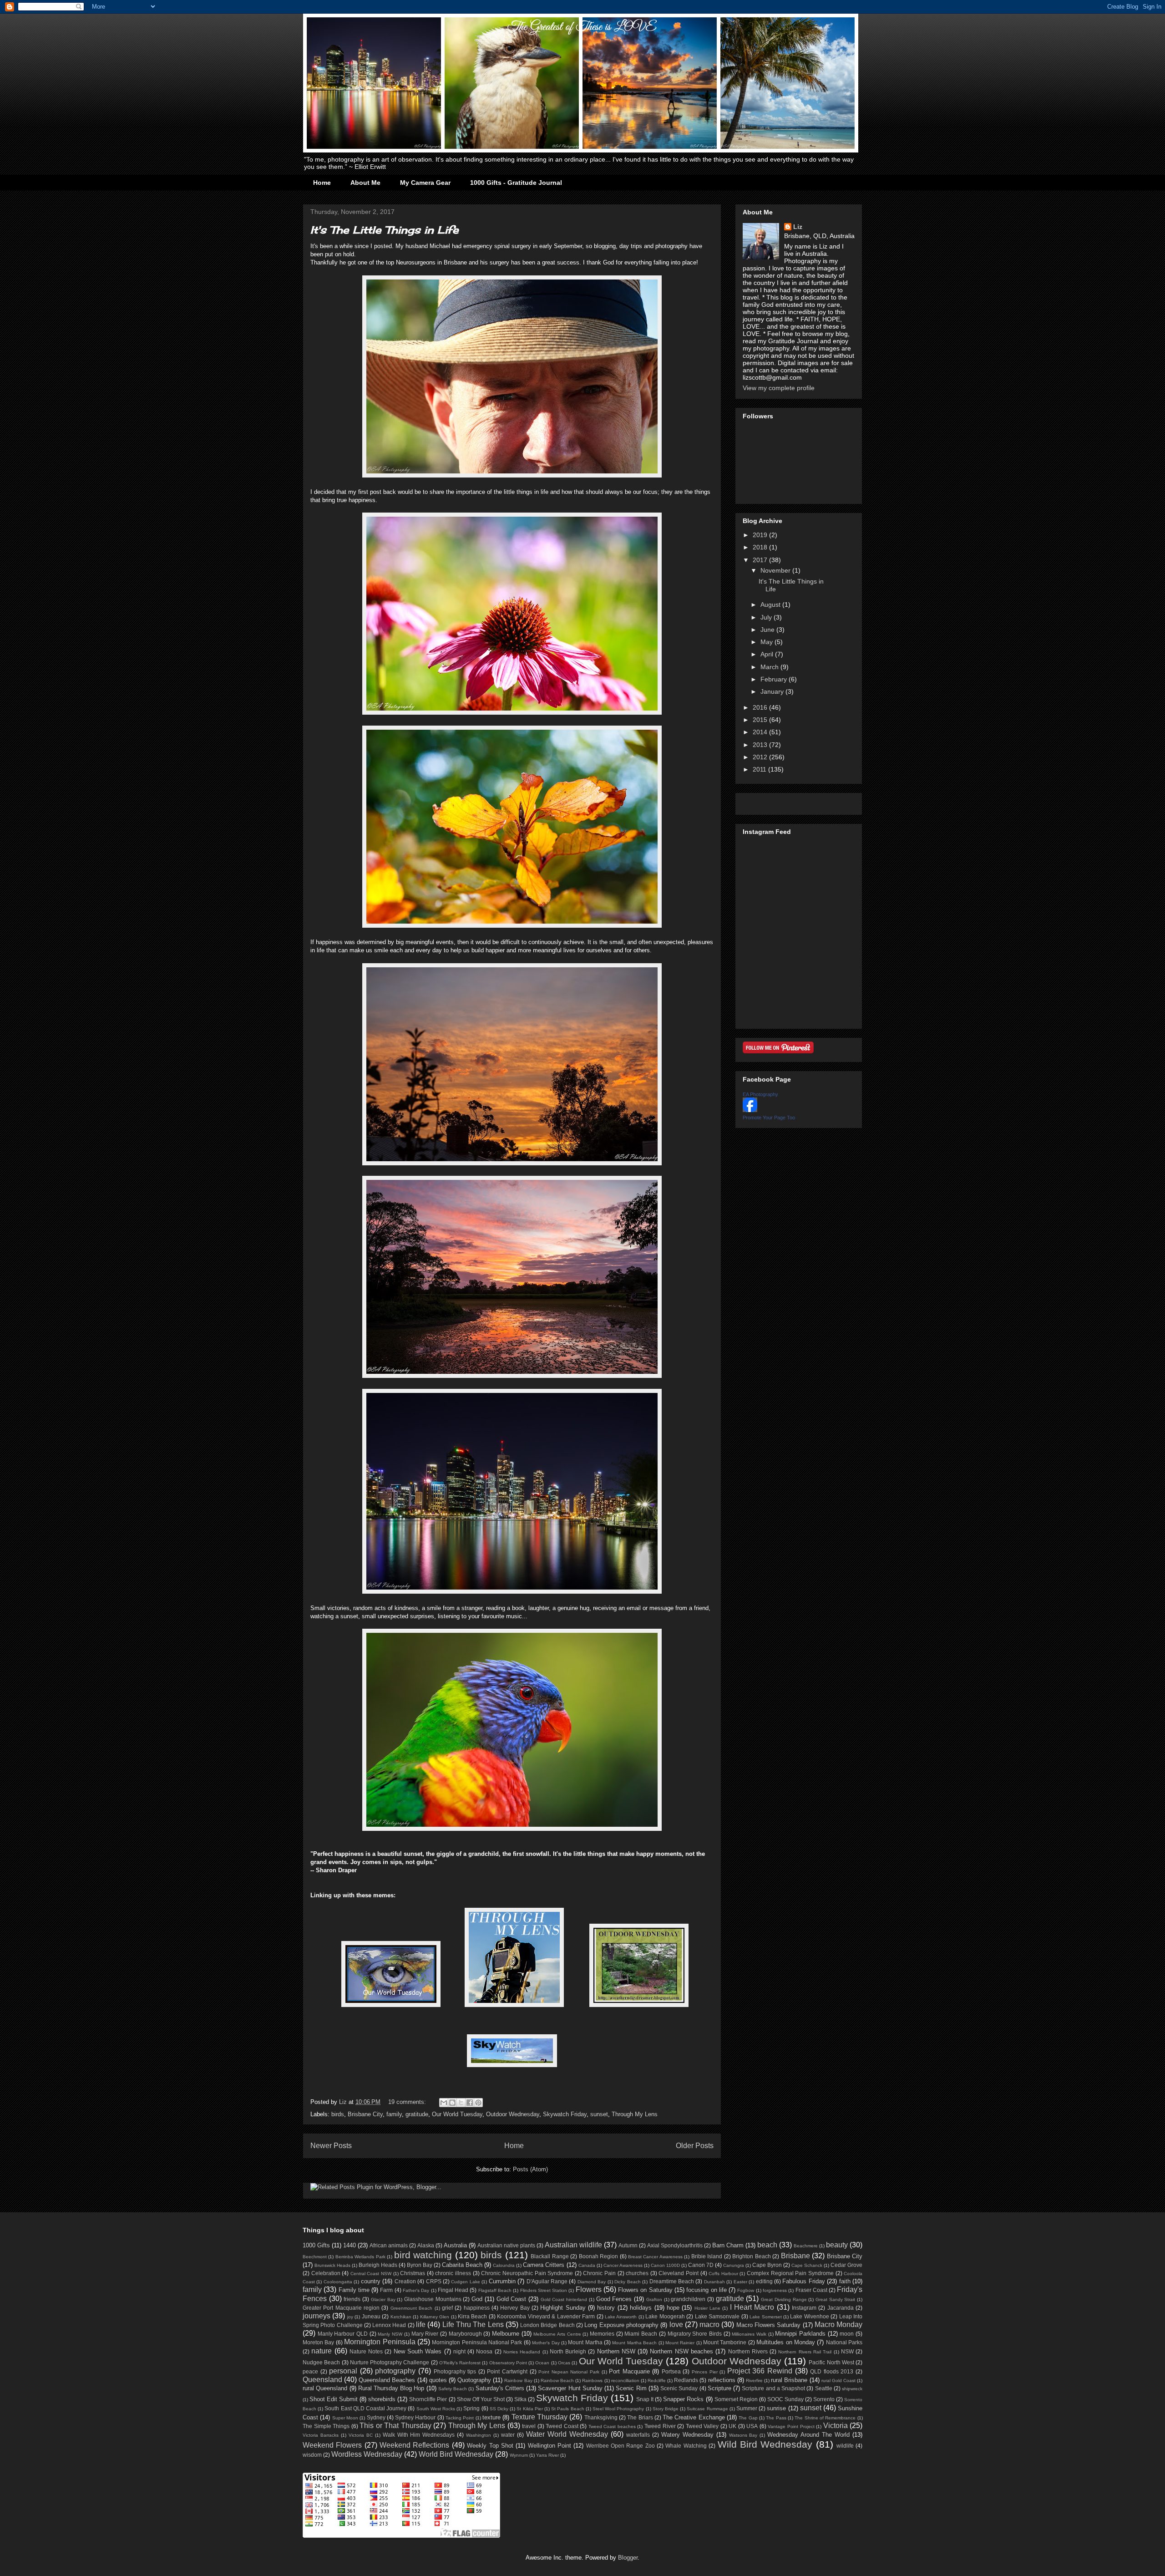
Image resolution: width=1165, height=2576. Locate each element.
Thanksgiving (601, 2417)
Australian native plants (506, 2245)
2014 (761, 732)
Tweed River (660, 2426)
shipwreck (852, 2389)
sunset (599, 2114)
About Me (365, 183)
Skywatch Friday (565, 2114)
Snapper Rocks (683, 2399)
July (767, 617)
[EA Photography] (750, 1110)
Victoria (836, 2426)
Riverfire (754, 2380)
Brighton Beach (751, 2256)
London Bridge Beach (547, 2325)
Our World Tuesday (457, 2114)
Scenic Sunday (679, 2388)
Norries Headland (522, 2352)
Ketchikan (401, 2317)
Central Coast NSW (371, 2274)
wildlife (845, 2446)
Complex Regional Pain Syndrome (790, 2273)
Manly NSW (390, 2334)
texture (491, 2417)
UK (732, 2426)
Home (322, 183)
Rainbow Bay (518, 2380)
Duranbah (714, 2282)
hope (673, 2308)
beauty (837, 2245)
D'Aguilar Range (547, 2281)
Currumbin (502, 2281)
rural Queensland (325, 2388)
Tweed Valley (702, 2426)
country (371, 2281)
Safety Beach (453, 2389)
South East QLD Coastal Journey (365, 2408)
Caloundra (504, 2265)
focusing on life (707, 2290)
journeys (317, 2316)
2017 (761, 560)
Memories (602, 2334)
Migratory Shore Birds (695, 2334)
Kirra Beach (472, 2316)
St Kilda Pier (529, 2409)
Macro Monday (838, 2324)
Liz (798, 227)
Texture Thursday (539, 2417)
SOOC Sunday (785, 2399)
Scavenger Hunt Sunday (570, 2388)
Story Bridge (666, 2409)
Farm (386, 2290)
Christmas (413, 2273)
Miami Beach (641, 2334)
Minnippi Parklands (800, 2334)
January (773, 691)
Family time (354, 2290)
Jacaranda (841, 2308)
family (394, 2114)
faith (845, 2281)
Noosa (484, 2351)
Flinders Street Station (544, 2290)
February (775, 679)
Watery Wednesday (687, 2435)
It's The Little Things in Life (385, 230)
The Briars (640, 2417)
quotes (438, 2380)
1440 (349, 2245)
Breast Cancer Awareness (655, 2257)
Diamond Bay (592, 2282)
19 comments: (408, 2102)
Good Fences (614, 2299)
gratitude (417, 2114)
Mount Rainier (680, 2343)
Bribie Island (707, 2256)
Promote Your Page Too (769, 1118)
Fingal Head (453, 2290)
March (770, 667)
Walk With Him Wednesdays (419, 2435)
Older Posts (695, 2146)
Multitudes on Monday (786, 2342)
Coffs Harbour (723, 2274)
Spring (471, 2408)
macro (709, 2324)
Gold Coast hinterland (564, 2299)
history (606, 2308)
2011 (760, 769)
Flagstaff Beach (495, 2290)
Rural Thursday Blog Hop (391, 2388)
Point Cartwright (507, 2371)
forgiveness (775, 2290)
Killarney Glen (435, 2317)
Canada (587, 2265)
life (421, 2324)
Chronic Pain (599, 2273)
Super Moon (345, 2418)
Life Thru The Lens (473, 2324)
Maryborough (465, 2334)
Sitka (520, 2399)
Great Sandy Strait (835, 2299)
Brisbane (795, 2256)
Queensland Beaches (387, 2380)
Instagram (804, 2308)
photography (395, 2371)
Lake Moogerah (665, 2316)
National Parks (844, 2342)
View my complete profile (779, 388)
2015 (761, 720)
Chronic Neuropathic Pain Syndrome (527, 2273)
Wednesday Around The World (808, 2435)
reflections (722, 2380)
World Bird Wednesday (456, 2454)
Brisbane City (365, 2114)
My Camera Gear (425, 183)
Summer (747, 2408)
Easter (740, 2282)
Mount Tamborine (725, 2342)
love (676, 2324)
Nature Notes (366, 2351)
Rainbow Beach (557, 2380)
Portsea (671, 2371)
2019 (761, 535)
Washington (479, 2435)
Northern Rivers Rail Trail (805, 2352)
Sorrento (824, 2399)
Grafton (654, 2299)
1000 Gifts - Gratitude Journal (516, 183)
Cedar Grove (846, 2265)
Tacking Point (460, 2418)
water (508, 2435)
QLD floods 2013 (832, 2371)
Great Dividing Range (784, 2299)
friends (352, 2299)
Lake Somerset (765, 2317)
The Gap (748, 2418)
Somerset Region (736, 2399)
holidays (641, 2308)
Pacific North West (831, 2362)
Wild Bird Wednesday (765, 2444)
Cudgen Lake (465, 2282)
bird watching (423, 2255)
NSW (847, 2351)
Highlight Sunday (563, 2308)
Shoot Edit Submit (334, 2399)
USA (752, 2426)
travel (529, 2426)
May (767, 642)
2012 (761, 757)
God (477, 2299)
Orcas (564, 2363)
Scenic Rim (631, 2388)
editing (764, 2281)
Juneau (371, 2316)
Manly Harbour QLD (343, 2334)
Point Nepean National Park (569, 2372)
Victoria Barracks (321, 2435)
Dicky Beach (627, 2282)
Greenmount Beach (411, 2308)
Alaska (426, 2245)
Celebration (326, 2273)
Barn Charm (728, 2245)
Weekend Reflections (414, 2445)
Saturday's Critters (500, 2388)
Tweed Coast (562, 2426)
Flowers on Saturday (645, 2290)
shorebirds (382, 2399)
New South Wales (418, 2351)
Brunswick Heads (332, 2265)
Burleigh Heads (378, 2265)
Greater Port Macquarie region (341, 2308)
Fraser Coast (811, 2290)
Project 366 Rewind (760, 2371)
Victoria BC (361, 2435)
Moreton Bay (318, 2342)
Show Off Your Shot (481, 2399)
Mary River (425, 2334)
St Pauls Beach (567, 2409)
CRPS (434, 2281)
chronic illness (453, 2273)
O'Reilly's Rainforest (460, 2363)
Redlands (686, 2380)
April (768, 654)
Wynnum (519, 2455)
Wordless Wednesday (367, 2454)
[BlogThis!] (452, 2103)
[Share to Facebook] (470, 2103)
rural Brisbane (789, 2380)
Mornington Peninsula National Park (477, 2342)
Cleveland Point (679, 2273)
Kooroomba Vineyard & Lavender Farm (546, 2316)
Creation (405, 2281)
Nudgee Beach (321, 2362)
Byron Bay (420, 2265)
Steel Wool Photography (618, 2409)
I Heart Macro (752, 2307)
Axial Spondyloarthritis (675, 2245)
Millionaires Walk (749, 2334)
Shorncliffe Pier (428, 2399)
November (776, 570)
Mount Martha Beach (634, 2343)
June (768, 630)
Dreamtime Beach (672, 2281)
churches (637, 2273)
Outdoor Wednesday (513, 2114)
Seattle (824, 2388)
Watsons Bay (743, 2435)
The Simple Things (326, 2426)
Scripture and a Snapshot (773, 2388)
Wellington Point (550, 2446)
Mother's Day (546, 2343)
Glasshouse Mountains (433, 2299)
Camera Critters (544, 2265)
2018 (761, 547)
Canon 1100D (665, 2265)
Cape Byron (767, 2265)
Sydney (376, 2417)
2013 (761, 745)
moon (847, 2334)
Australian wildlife (573, 2245)
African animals (389, 2245)
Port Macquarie (629, 2371)
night (459, 2351)
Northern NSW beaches (681, 2351)
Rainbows (592, 2380)
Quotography (474, 2380)
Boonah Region (598, 2256)
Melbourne (506, 2334)
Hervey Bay (515, 2308)
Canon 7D (701, 2265)
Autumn (628, 2245)
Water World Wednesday (567, 2434)
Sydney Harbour (415, 2417)
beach (767, 2245)
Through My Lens (635, 2114)
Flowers (589, 2289)
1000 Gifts (316, 2245)
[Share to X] (461, 2103)
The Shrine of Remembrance (825, 2418)
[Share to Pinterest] (478, 2103)
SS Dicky (499, 2409)
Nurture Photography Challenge (390, 2362)
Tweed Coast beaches (612, 2426)
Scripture (719, 2388)
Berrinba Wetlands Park (360, 2257)
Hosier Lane (707, 2308)
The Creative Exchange (694, 2417)
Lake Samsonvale (717, 2316)
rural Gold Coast (838, 2380)
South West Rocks (436, 2409)
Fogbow (746, 2290)
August (771, 605)
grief (447, 2308)
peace (310, 2371)
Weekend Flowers (332, 2445)
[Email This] (444, 2103)
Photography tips (455, 2371)
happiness (477, 2308)
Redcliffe (657, 2380)
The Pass (776, 2418)
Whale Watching (686, 2446)
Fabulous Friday (803, 2281)
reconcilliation (625, 2380)
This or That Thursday (395, 2426)
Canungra (734, 2265)
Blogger (628, 2558)
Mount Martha (585, 2342)
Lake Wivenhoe (809, 2316)
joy (350, 2317)
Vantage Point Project (791, 2426)
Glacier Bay (383, 2299)
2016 (761, 707)
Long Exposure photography (621, 2325)
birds (338, 2114)
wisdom (312, 2455)
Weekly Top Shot (490, 2446)
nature (322, 2351)
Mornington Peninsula (380, 2342)
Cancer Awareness (623, 2265)
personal (343, 2371)
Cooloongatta (338, 2282)
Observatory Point (508, 2363)
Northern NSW (616, 2351)
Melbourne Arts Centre (557, 2334)
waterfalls (638, 2435)
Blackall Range (550, 2256)
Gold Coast (512, 2299)
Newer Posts (331, 2146)
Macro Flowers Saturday (769, 2325)
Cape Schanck (807, 2265)
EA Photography (760, 1094)
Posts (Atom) (530, 2169)
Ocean (542, 2363)
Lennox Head (389, 2325)
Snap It (645, 2399)
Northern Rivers (748, 2351)
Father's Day (416, 2290)
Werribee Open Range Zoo (620, 2446)
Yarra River (547, 2455)
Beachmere (806, 2246)
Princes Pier (705, 2372)
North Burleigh (568, 2351)
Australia (455, 2245)
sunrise (776, 2408)
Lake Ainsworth (621, 2317)
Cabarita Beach (462, 2265)
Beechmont (315, 2257)
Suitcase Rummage (707, 2409)
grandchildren (688, 2299)
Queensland (322, 2380)
